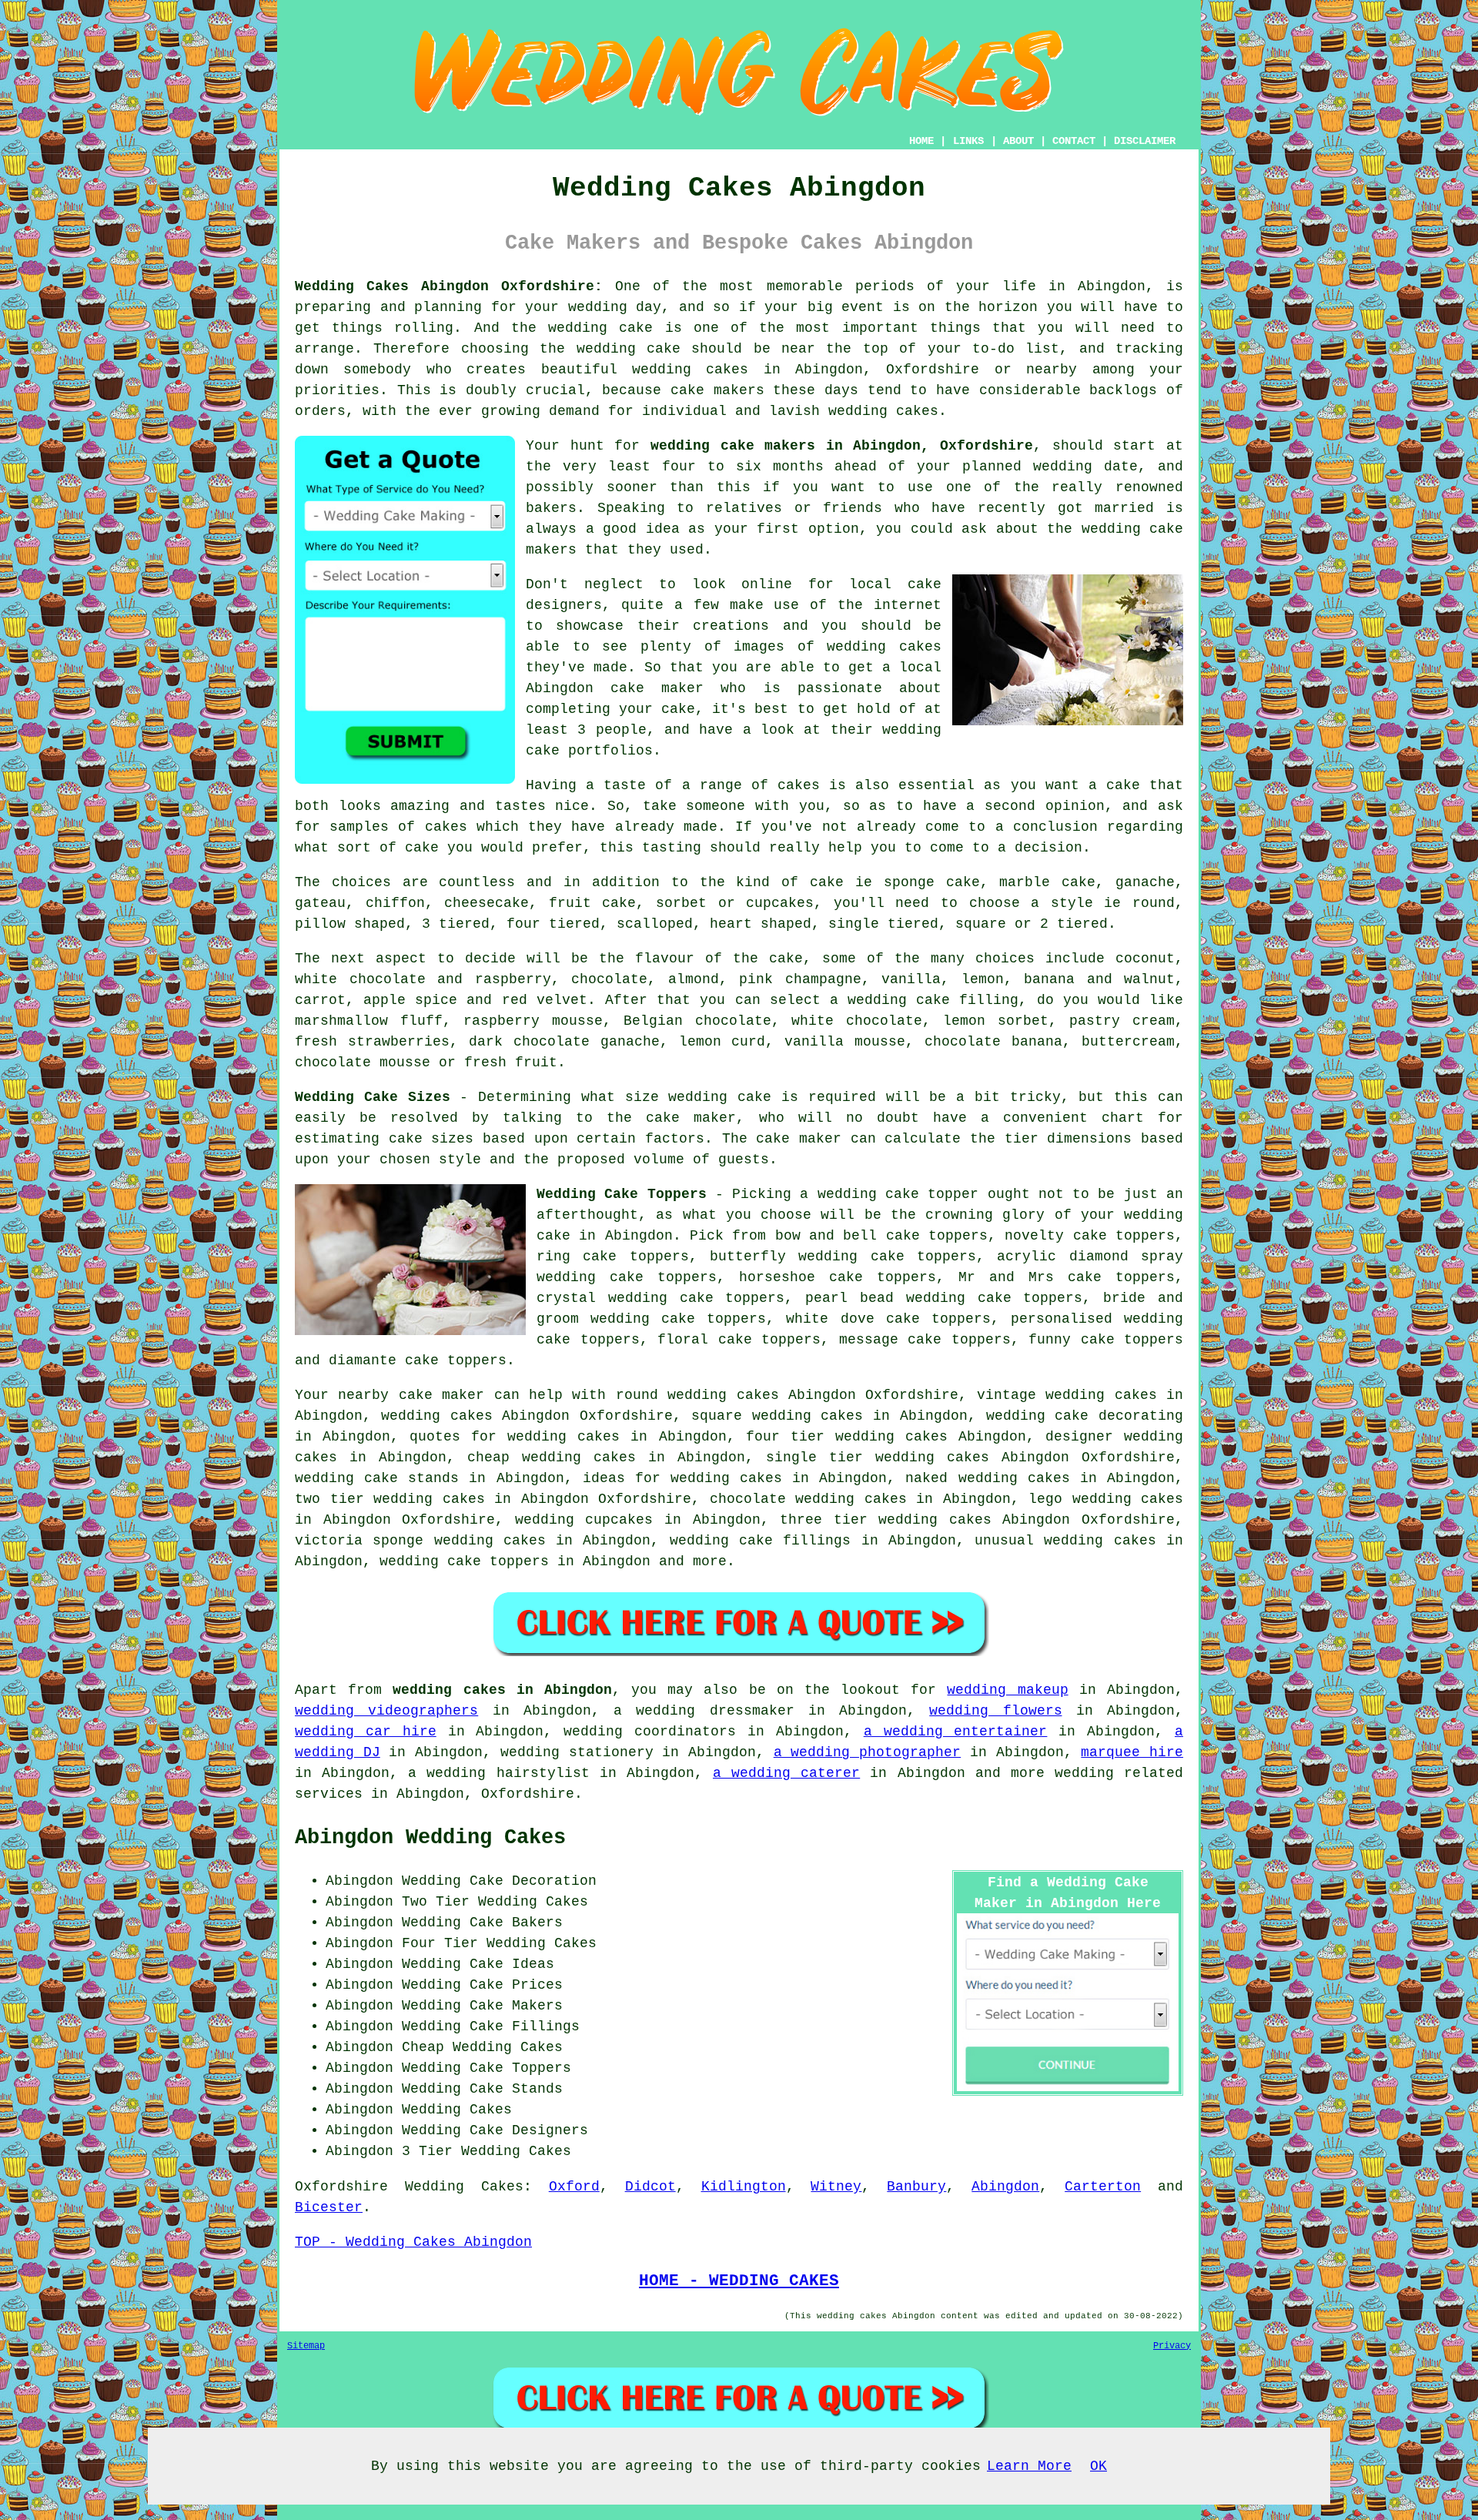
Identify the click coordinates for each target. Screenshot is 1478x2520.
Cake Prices (516, 1985)
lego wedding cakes (1106, 1499)
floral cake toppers (739, 1340)
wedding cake (600, 328)
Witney (836, 2187)
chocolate (609, 979)
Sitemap (306, 2346)
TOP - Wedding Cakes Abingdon (413, 2242)
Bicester (329, 2207)
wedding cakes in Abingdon (502, 1690)
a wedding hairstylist (498, 1773)
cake (422, 848)
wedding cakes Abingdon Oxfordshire (527, 1416)
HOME (921, 141)
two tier (329, 1499)
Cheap (423, 2047)
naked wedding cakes (987, 1478)
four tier (785, 1437)
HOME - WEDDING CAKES (739, 2281)
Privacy (1172, 2346)
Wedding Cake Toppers (622, 1194)
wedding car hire (366, 1732)
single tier (814, 1457)
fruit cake (593, 903)
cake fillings (795, 1541)
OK (1098, 2466)
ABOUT (1018, 141)
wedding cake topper (898, 1194)
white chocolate (857, 1021)
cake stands (411, 1478)
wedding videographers (386, 1711)
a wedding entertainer (956, 1732)
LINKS (968, 141)
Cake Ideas (512, 1964)
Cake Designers (529, 2130)
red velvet (545, 1000)
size (642, 1097)
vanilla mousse (845, 1042)
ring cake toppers (613, 1257)
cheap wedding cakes (552, 1457)
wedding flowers (995, 1711)
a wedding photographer (867, 1752)
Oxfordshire (341, 2187)
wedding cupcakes (584, 1520)
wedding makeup (1007, 1690)
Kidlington (744, 2187)
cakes (799, 785)
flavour (665, 959)
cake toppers (498, 1561)
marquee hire (1132, 1752)
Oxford (574, 2187)
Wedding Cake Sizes (373, 1097)
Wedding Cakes (464, 2187)
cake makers (717, 390)
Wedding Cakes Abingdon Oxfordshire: (449, 286)
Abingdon (1005, 2187)
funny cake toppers (1106, 1340)
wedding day (615, 307)
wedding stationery (577, 1752)
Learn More (1029, 2466)
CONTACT (1074, 141)
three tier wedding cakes (886, 1520)
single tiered (883, 924)
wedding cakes (690, 370)
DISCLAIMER (1145, 141)
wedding (1154, 1437)
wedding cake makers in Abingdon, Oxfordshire (842, 446)
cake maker (691, 1118)
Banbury (916, 2187)
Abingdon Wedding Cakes (430, 1838)
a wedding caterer (786, 1773)
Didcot (650, 2187)
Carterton (1103, 2187)
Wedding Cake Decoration (499, 1881)
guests (744, 1160)
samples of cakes (398, 827)
